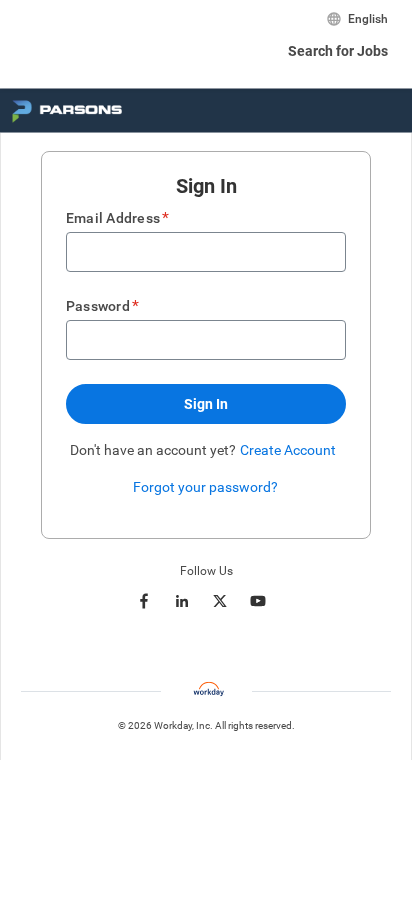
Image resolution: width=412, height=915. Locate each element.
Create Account (288, 450)
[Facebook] (144, 601)
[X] (220, 601)
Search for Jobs (338, 51)
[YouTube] (258, 601)
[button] (206, 404)
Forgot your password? (205, 487)
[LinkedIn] (182, 601)
